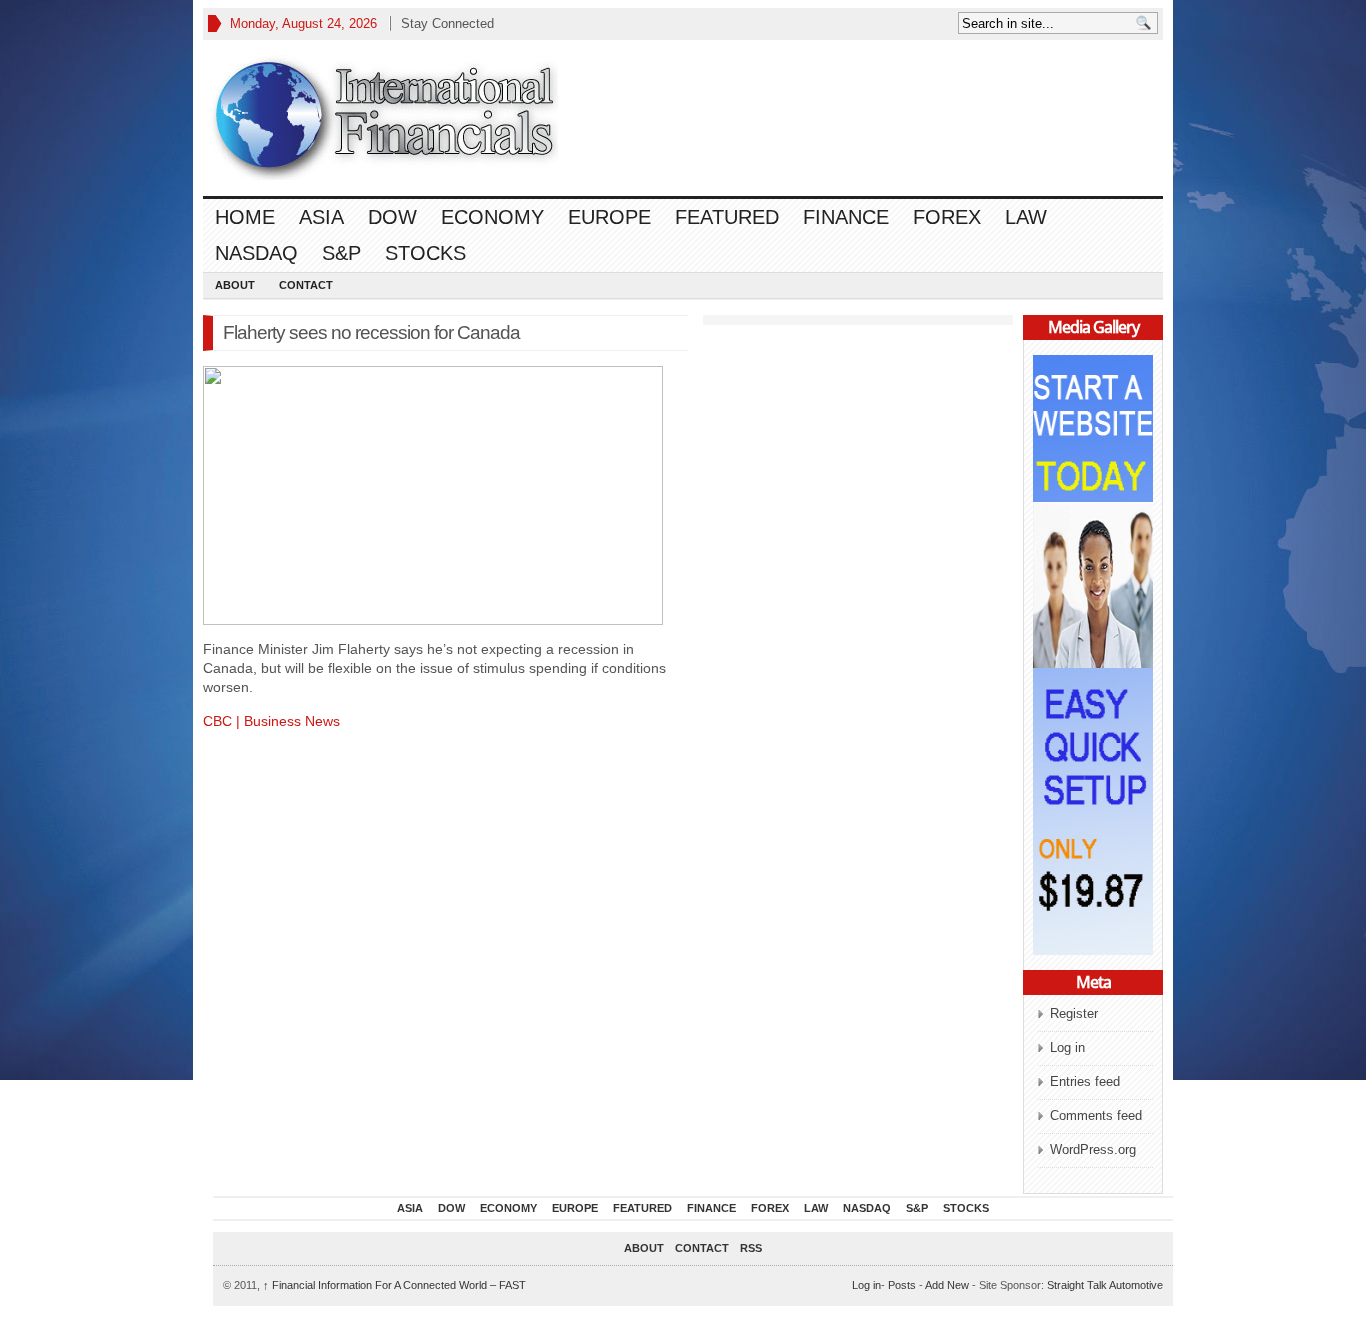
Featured (727, 217)
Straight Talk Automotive (1105, 1285)
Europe (609, 217)
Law (1026, 217)
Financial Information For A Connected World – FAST (394, 1285)
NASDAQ (256, 253)
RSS (751, 1248)
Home (245, 217)
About (235, 285)
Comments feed (1096, 1115)
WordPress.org (1093, 1149)
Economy (492, 217)
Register (1074, 1013)
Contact (306, 285)
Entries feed (1085, 1081)
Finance (846, 217)
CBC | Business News (271, 721)
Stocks (425, 253)
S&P (341, 253)
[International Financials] (383, 117)
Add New (947, 1285)
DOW (392, 217)
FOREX (947, 217)
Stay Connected (447, 23)
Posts (902, 1285)
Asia (321, 217)
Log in (1067, 1047)
